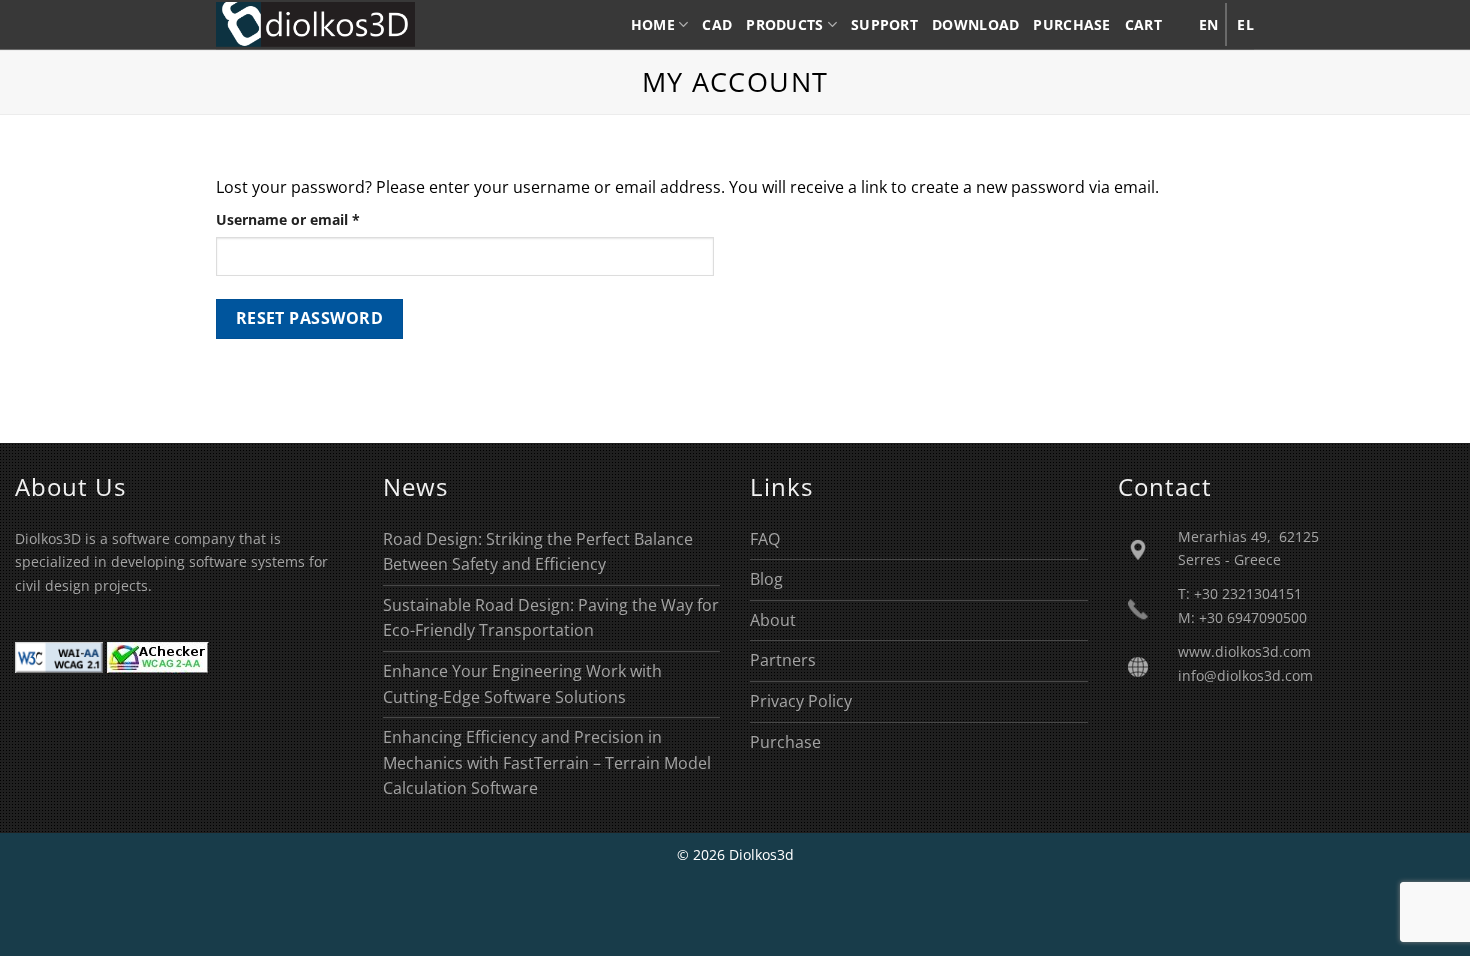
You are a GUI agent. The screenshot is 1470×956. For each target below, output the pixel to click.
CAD (717, 24)
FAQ (765, 539)
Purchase (785, 742)
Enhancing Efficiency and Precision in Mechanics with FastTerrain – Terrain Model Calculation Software (547, 762)
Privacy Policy (801, 701)
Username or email (318, 219)
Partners (783, 660)
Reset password (310, 318)
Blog (766, 579)
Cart (1143, 24)
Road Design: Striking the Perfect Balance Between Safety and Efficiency (538, 552)
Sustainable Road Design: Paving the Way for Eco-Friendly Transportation (551, 618)
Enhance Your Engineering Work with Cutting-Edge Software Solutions (522, 684)
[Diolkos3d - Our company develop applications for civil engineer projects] (315, 24)
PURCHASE (1071, 24)
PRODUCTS (784, 24)
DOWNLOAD (975, 24)
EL (1245, 24)
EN (1209, 24)
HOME (653, 24)
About (773, 620)
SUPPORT (884, 24)
